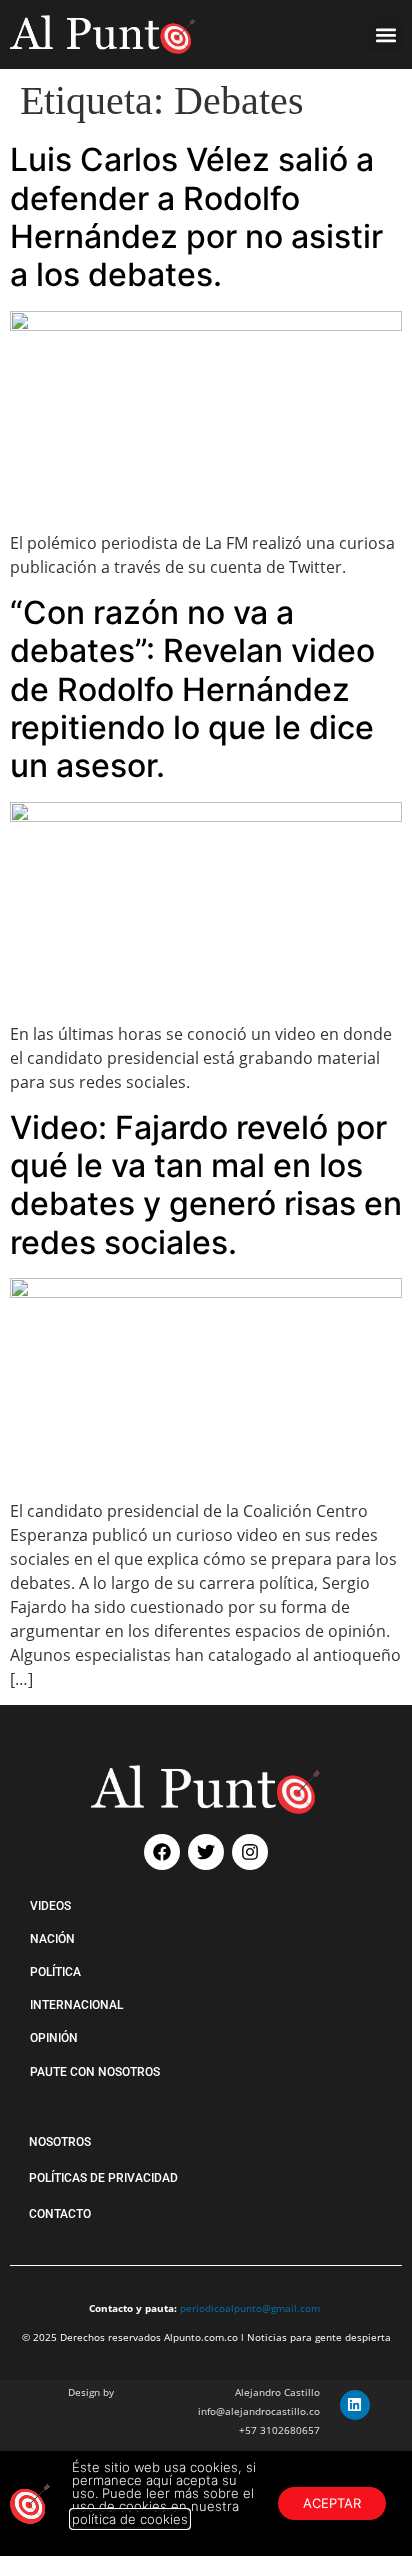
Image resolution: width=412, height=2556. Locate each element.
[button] (385, 34)
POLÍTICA (55, 1972)
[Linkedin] (355, 2405)
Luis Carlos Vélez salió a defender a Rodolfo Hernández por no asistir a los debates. (196, 217)
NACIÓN (52, 1939)
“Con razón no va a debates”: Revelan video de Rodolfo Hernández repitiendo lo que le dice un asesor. (192, 689)
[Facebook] (162, 1852)
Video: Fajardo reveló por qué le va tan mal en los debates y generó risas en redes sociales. (206, 1185)
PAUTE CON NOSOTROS (95, 2072)
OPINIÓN (54, 2038)
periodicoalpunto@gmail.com (250, 2308)
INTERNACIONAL (76, 2005)
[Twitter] (206, 1852)
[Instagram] (250, 1852)
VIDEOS (50, 1906)
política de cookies (130, 2519)
